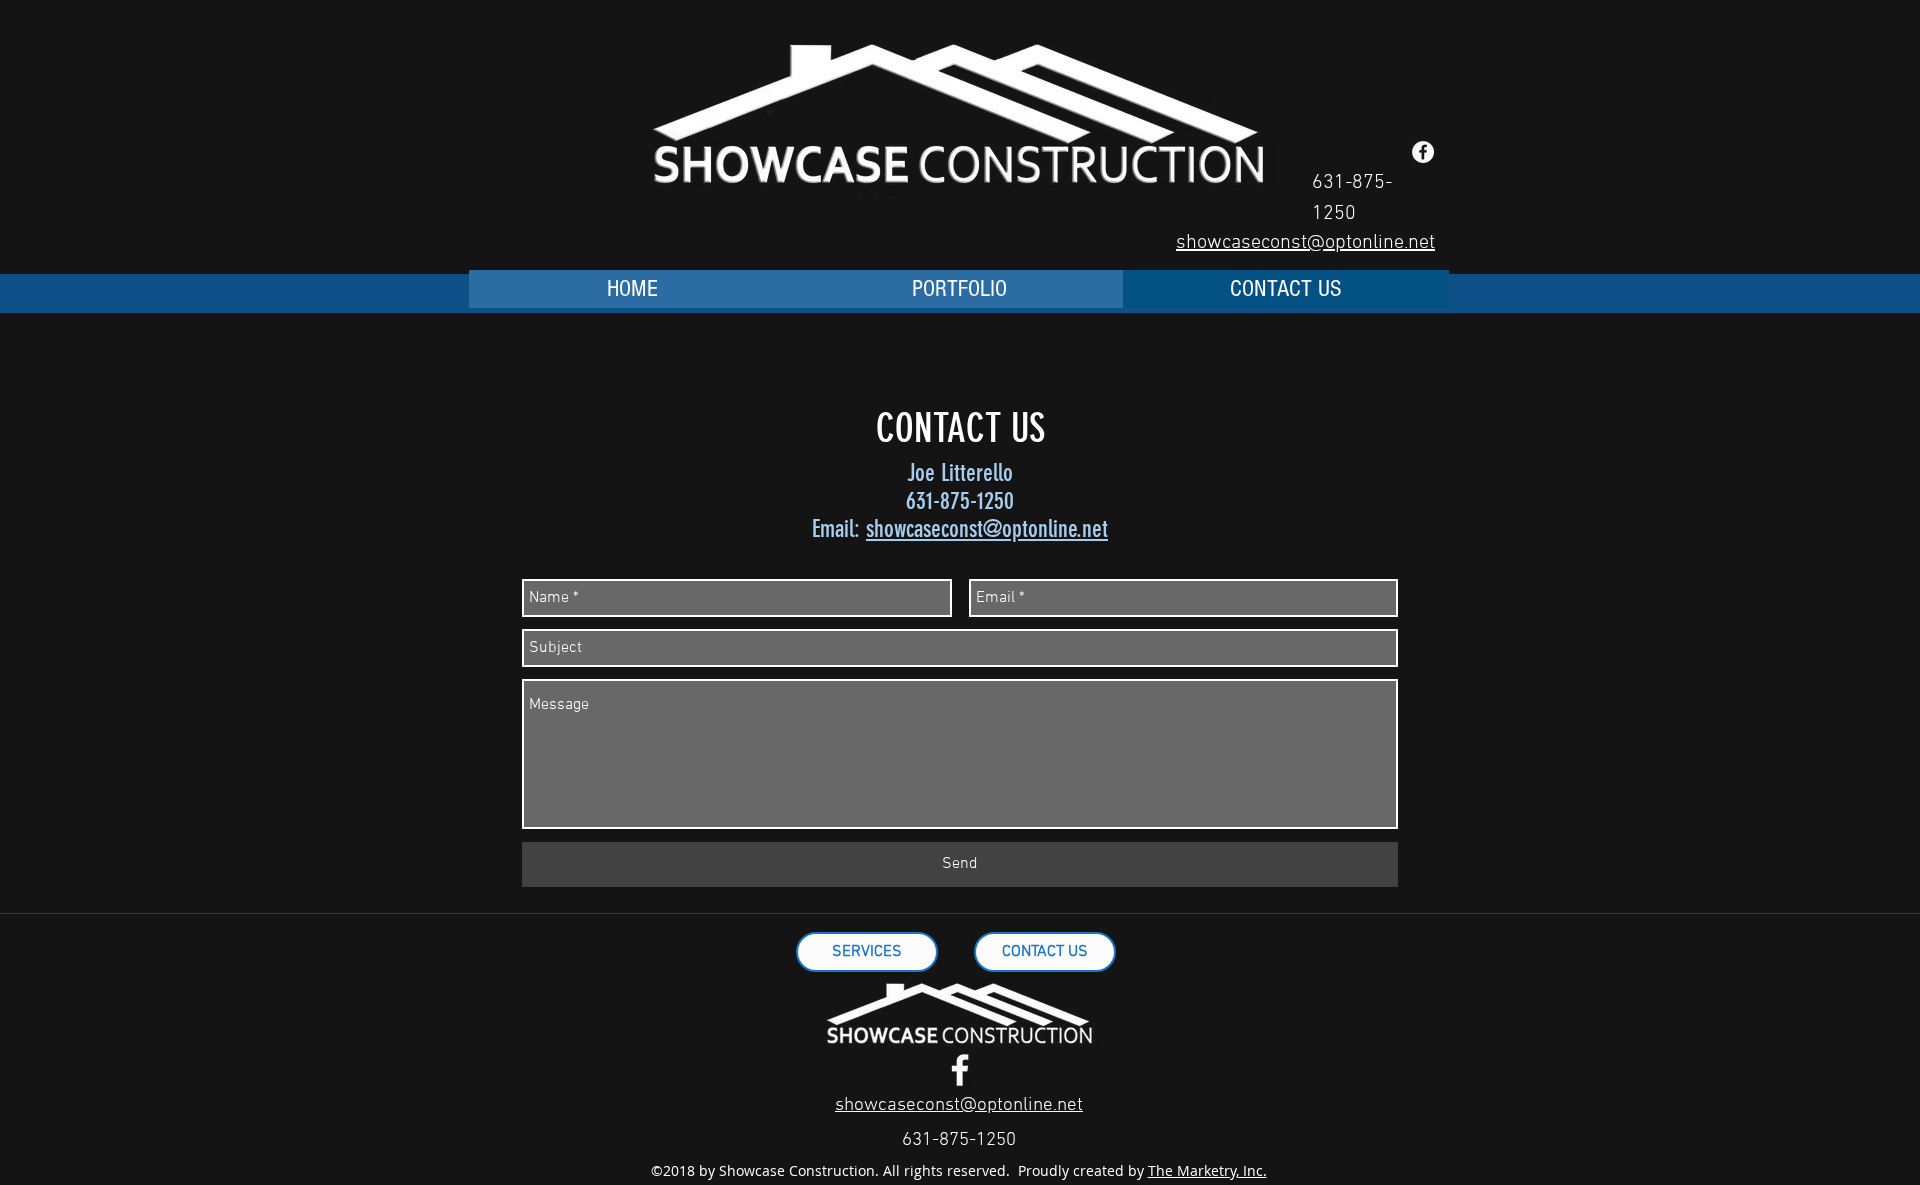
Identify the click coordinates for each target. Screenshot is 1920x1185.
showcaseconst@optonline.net (987, 529)
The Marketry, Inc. (1207, 1170)
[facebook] (960, 1070)
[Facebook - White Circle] (1423, 152)
